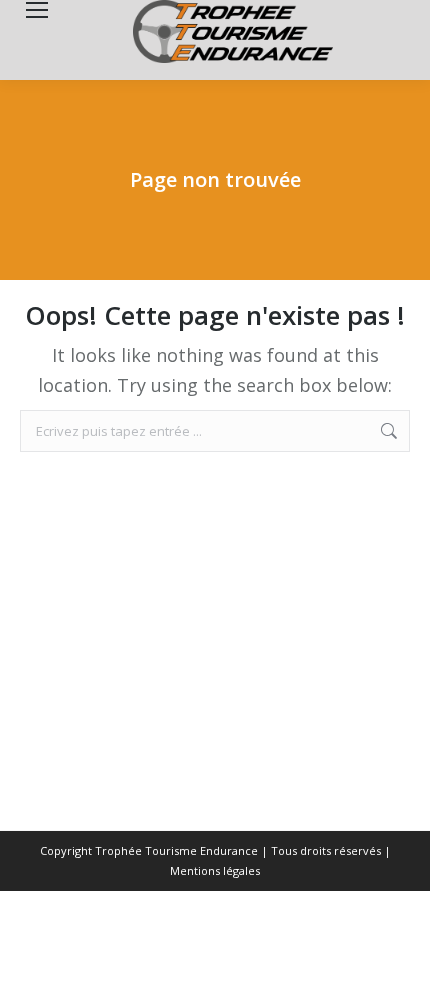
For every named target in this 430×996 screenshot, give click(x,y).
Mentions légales (215, 870)
